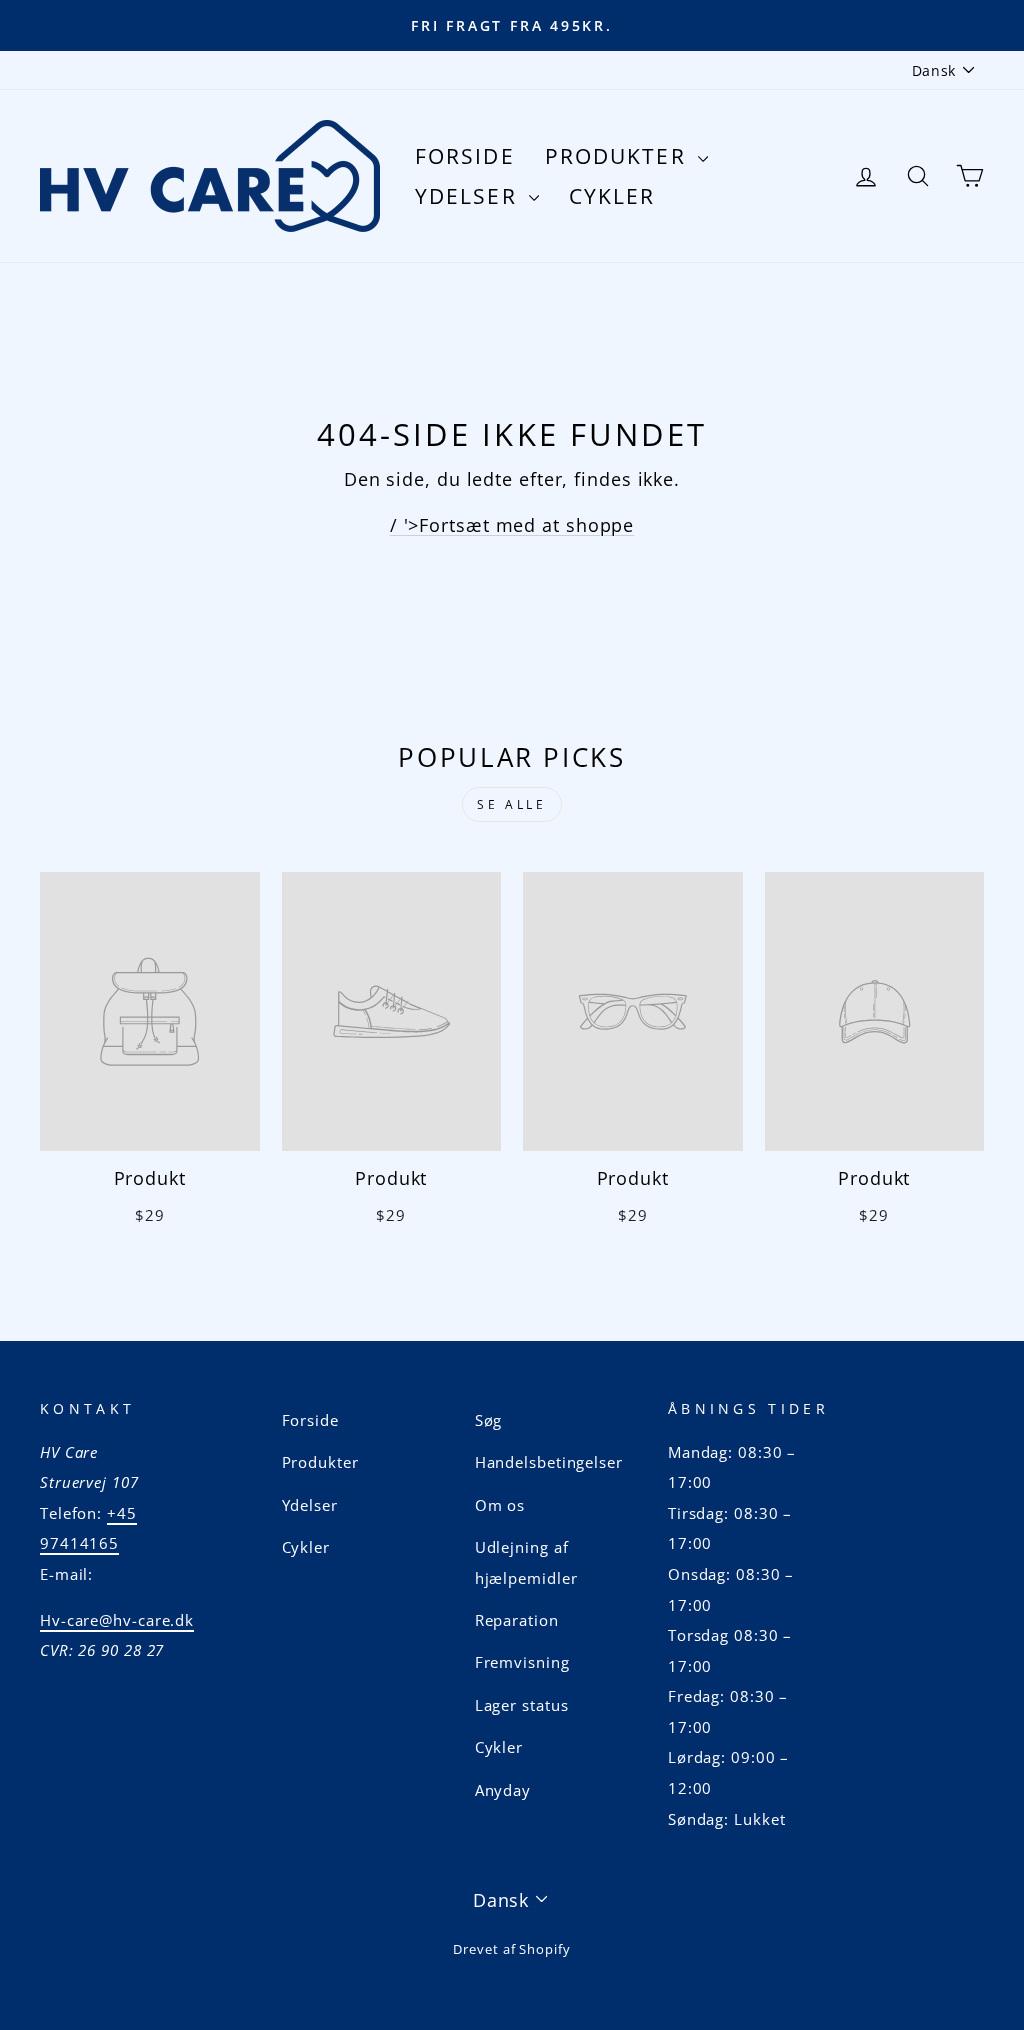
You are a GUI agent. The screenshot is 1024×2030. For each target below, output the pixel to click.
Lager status (522, 1705)
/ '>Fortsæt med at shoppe (512, 525)
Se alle (511, 804)
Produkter (619, 156)
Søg (489, 1420)
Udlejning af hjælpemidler (526, 1562)
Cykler (612, 196)
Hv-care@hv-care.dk (117, 1620)
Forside (465, 156)
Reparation (517, 1620)
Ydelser (469, 196)
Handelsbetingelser (549, 1462)
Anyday (503, 1790)
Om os (500, 1505)
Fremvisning (522, 1662)
